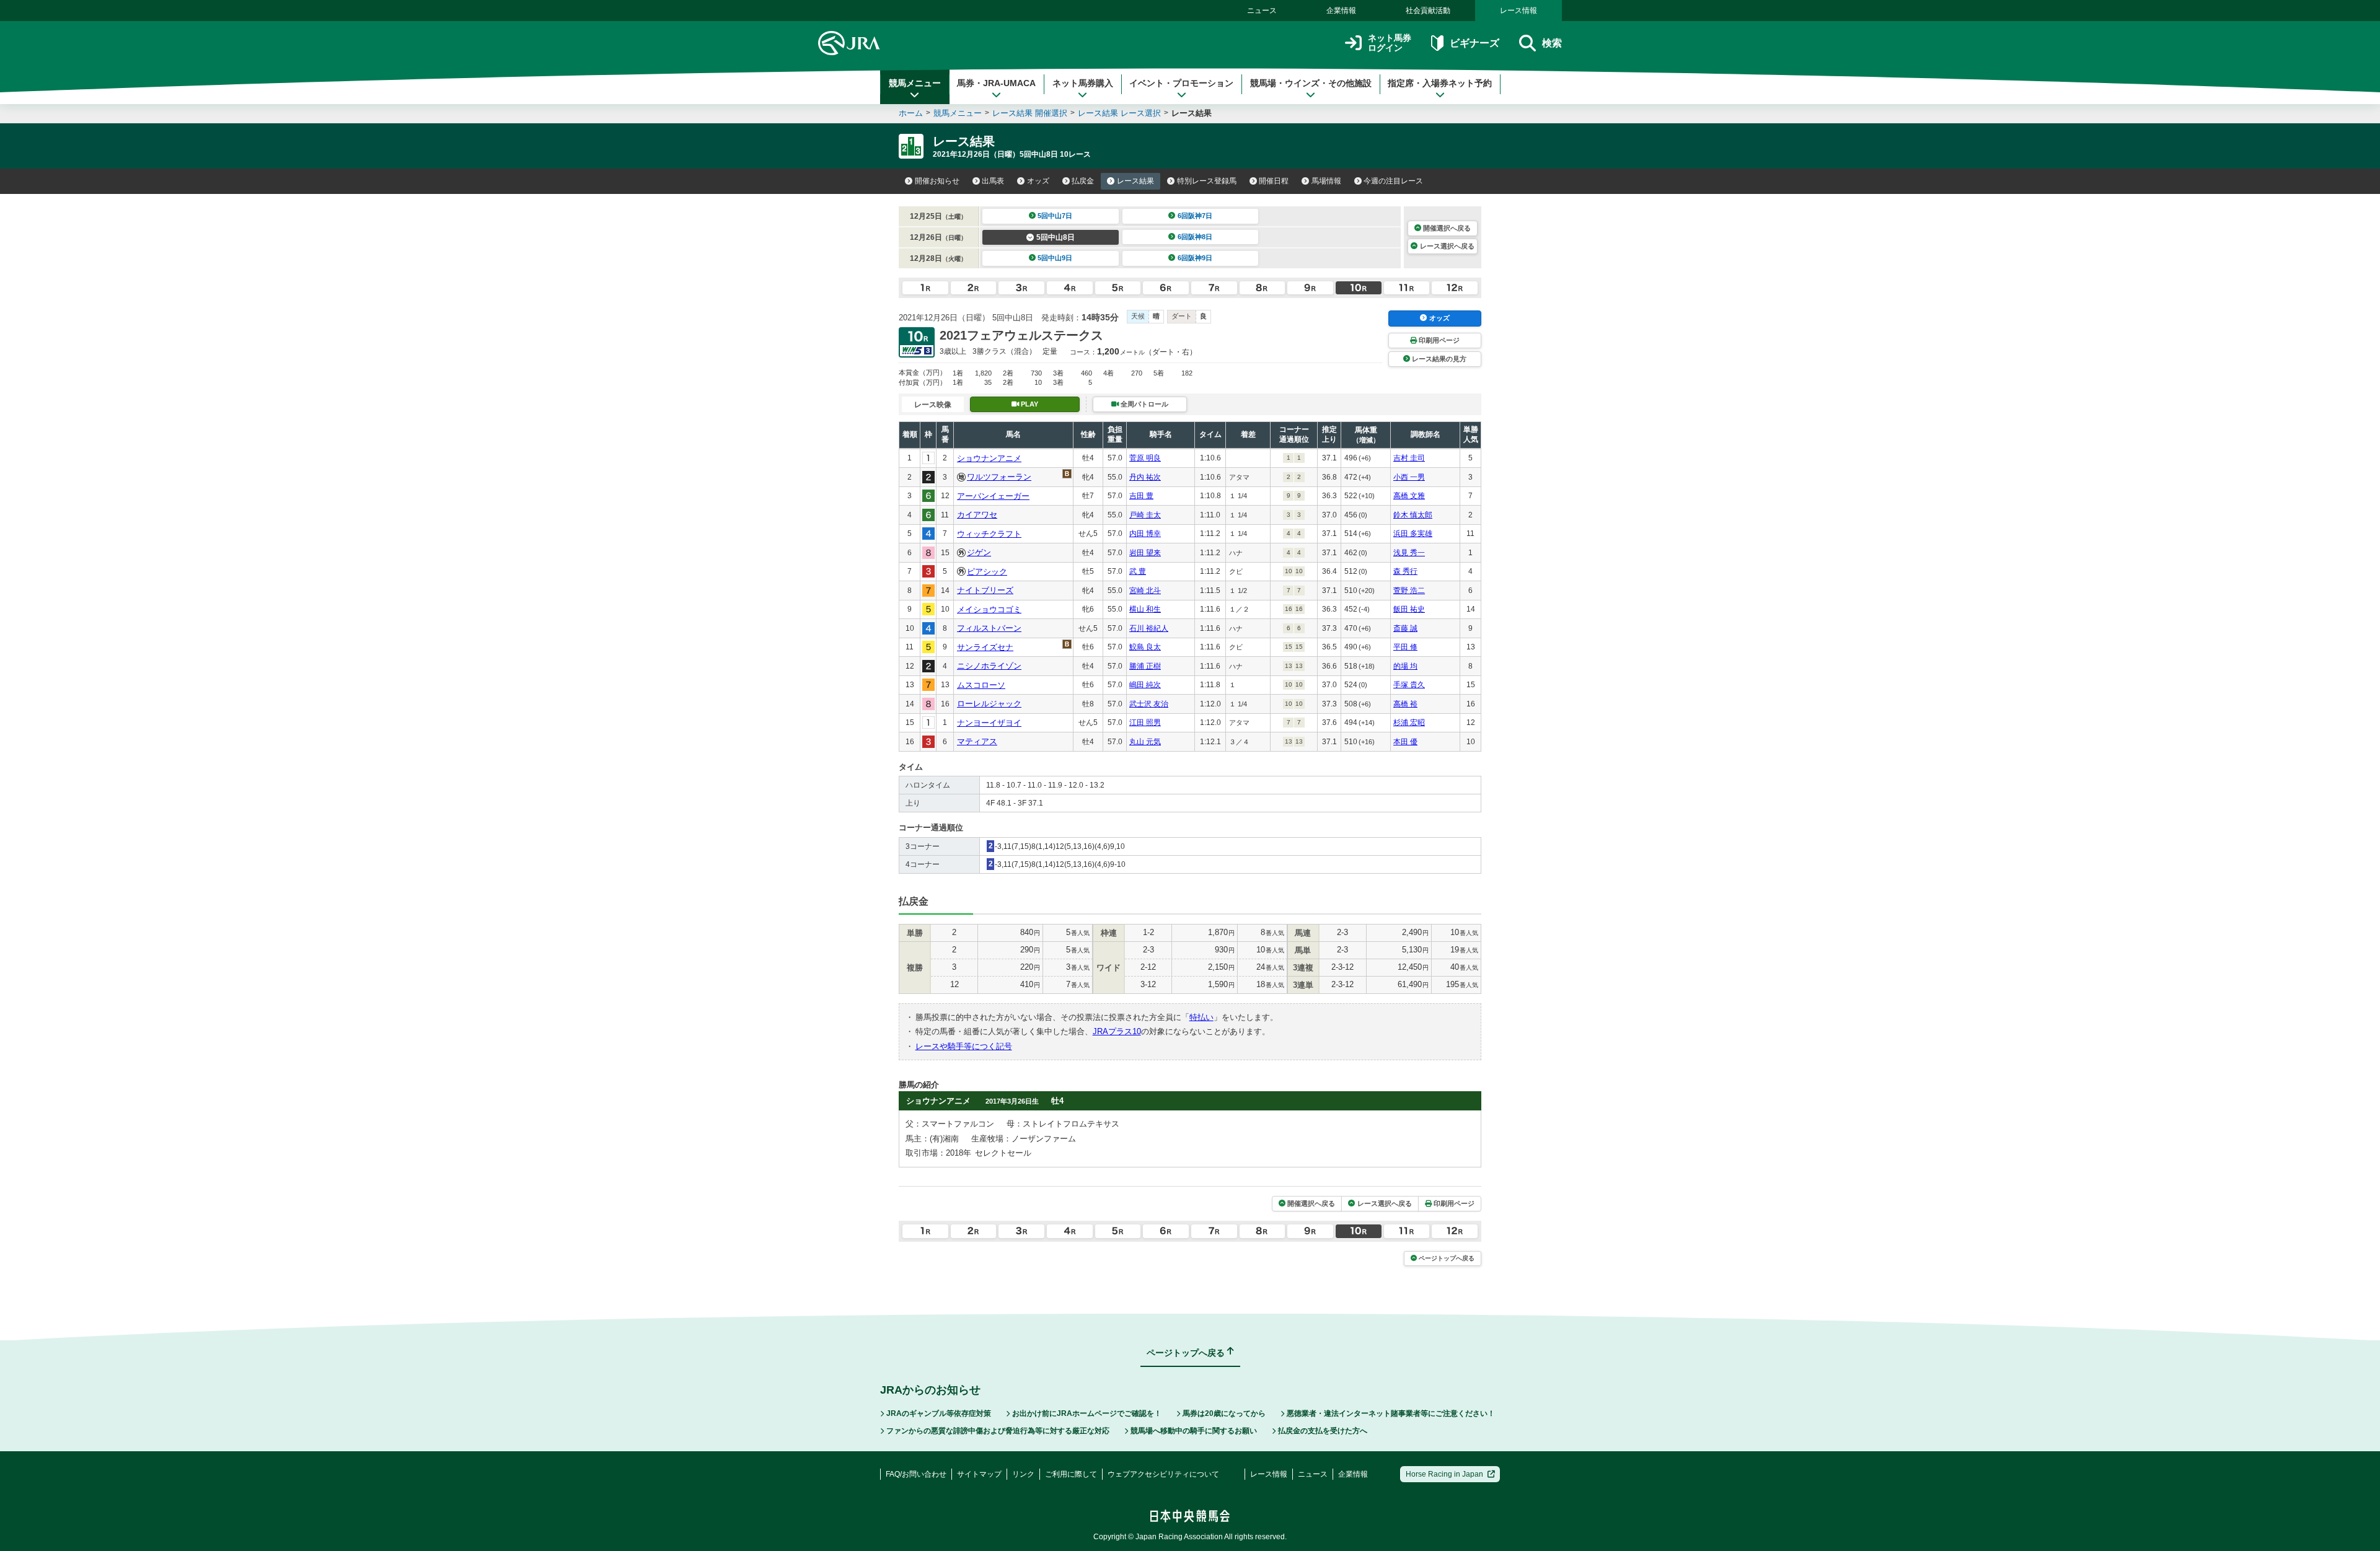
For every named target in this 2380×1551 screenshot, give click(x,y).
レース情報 (1518, 11)
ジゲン (979, 552)
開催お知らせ (937, 181)
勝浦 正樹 (1145, 666)
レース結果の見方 (1439, 359)
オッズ (1038, 181)
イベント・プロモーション (1181, 83)
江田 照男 (1145, 723)
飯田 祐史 (1409, 609)
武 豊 (1138, 571)
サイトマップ (979, 1474)
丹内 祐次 (1145, 477)
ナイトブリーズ (985, 590)
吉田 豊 (1141, 496)
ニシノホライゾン (989, 666)
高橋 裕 (1405, 704)
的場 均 (1405, 666)
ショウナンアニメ (989, 458)
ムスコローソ (981, 685)
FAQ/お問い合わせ (916, 1474)
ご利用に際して (1071, 1474)
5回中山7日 (1055, 216)
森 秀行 (1405, 571)
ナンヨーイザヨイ (989, 723)
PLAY (1029, 404)
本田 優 (1405, 742)
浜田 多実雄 (1413, 534)
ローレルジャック (989, 704)
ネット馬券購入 (1083, 83)
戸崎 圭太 (1145, 515)
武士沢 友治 (1149, 704)
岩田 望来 (1145, 553)
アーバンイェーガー (993, 496)
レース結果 (1135, 181)
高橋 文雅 (1409, 496)
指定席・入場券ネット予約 (1440, 83)
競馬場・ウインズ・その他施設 (1311, 83)
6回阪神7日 (1195, 216)
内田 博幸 (1145, 534)
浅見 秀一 (1409, 553)
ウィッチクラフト (989, 534)
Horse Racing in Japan (1444, 1474)
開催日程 (1274, 181)
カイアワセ (977, 515)
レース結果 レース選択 (1119, 113)
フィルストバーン (989, 628)
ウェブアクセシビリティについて (1163, 1474)
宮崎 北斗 (1145, 591)
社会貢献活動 (1428, 11)
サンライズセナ (985, 647)
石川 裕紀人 (1149, 628)
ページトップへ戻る (1447, 1258)
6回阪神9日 (1195, 258)
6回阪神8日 (1195, 237)
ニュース (1262, 11)
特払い (1201, 1017)
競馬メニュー (915, 83)
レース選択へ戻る (1447, 246)
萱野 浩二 (1409, 591)
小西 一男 (1409, 477)
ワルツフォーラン (999, 477)
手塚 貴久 (1409, 685)
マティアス (977, 741)
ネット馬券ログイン (1390, 43)
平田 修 (1405, 647)
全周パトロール (1144, 404)
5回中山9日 (1055, 258)
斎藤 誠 (1405, 628)
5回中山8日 (1056, 237)
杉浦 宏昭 (1409, 723)
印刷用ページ (1439, 340)
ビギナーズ (1474, 43)
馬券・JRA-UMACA (996, 83)
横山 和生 (1145, 609)
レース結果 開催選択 (1030, 113)
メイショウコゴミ (989, 609)
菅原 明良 (1145, 458)
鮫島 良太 (1145, 647)
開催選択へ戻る (1447, 228)
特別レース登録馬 (1207, 181)
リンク (1023, 1474)
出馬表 (993, 181)
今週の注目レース (1393, 181)
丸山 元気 (1145, 742)
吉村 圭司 (1409, 458)
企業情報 (1341, 11)
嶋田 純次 (1145, 685)
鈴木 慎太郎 (1413, 515)
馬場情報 (1326, 181)
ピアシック (987, 572)
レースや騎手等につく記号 (964, 1046)
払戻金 (1083, 181)
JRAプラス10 (1117, 1031)
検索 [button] (1552, 43)
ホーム (911, 113)
